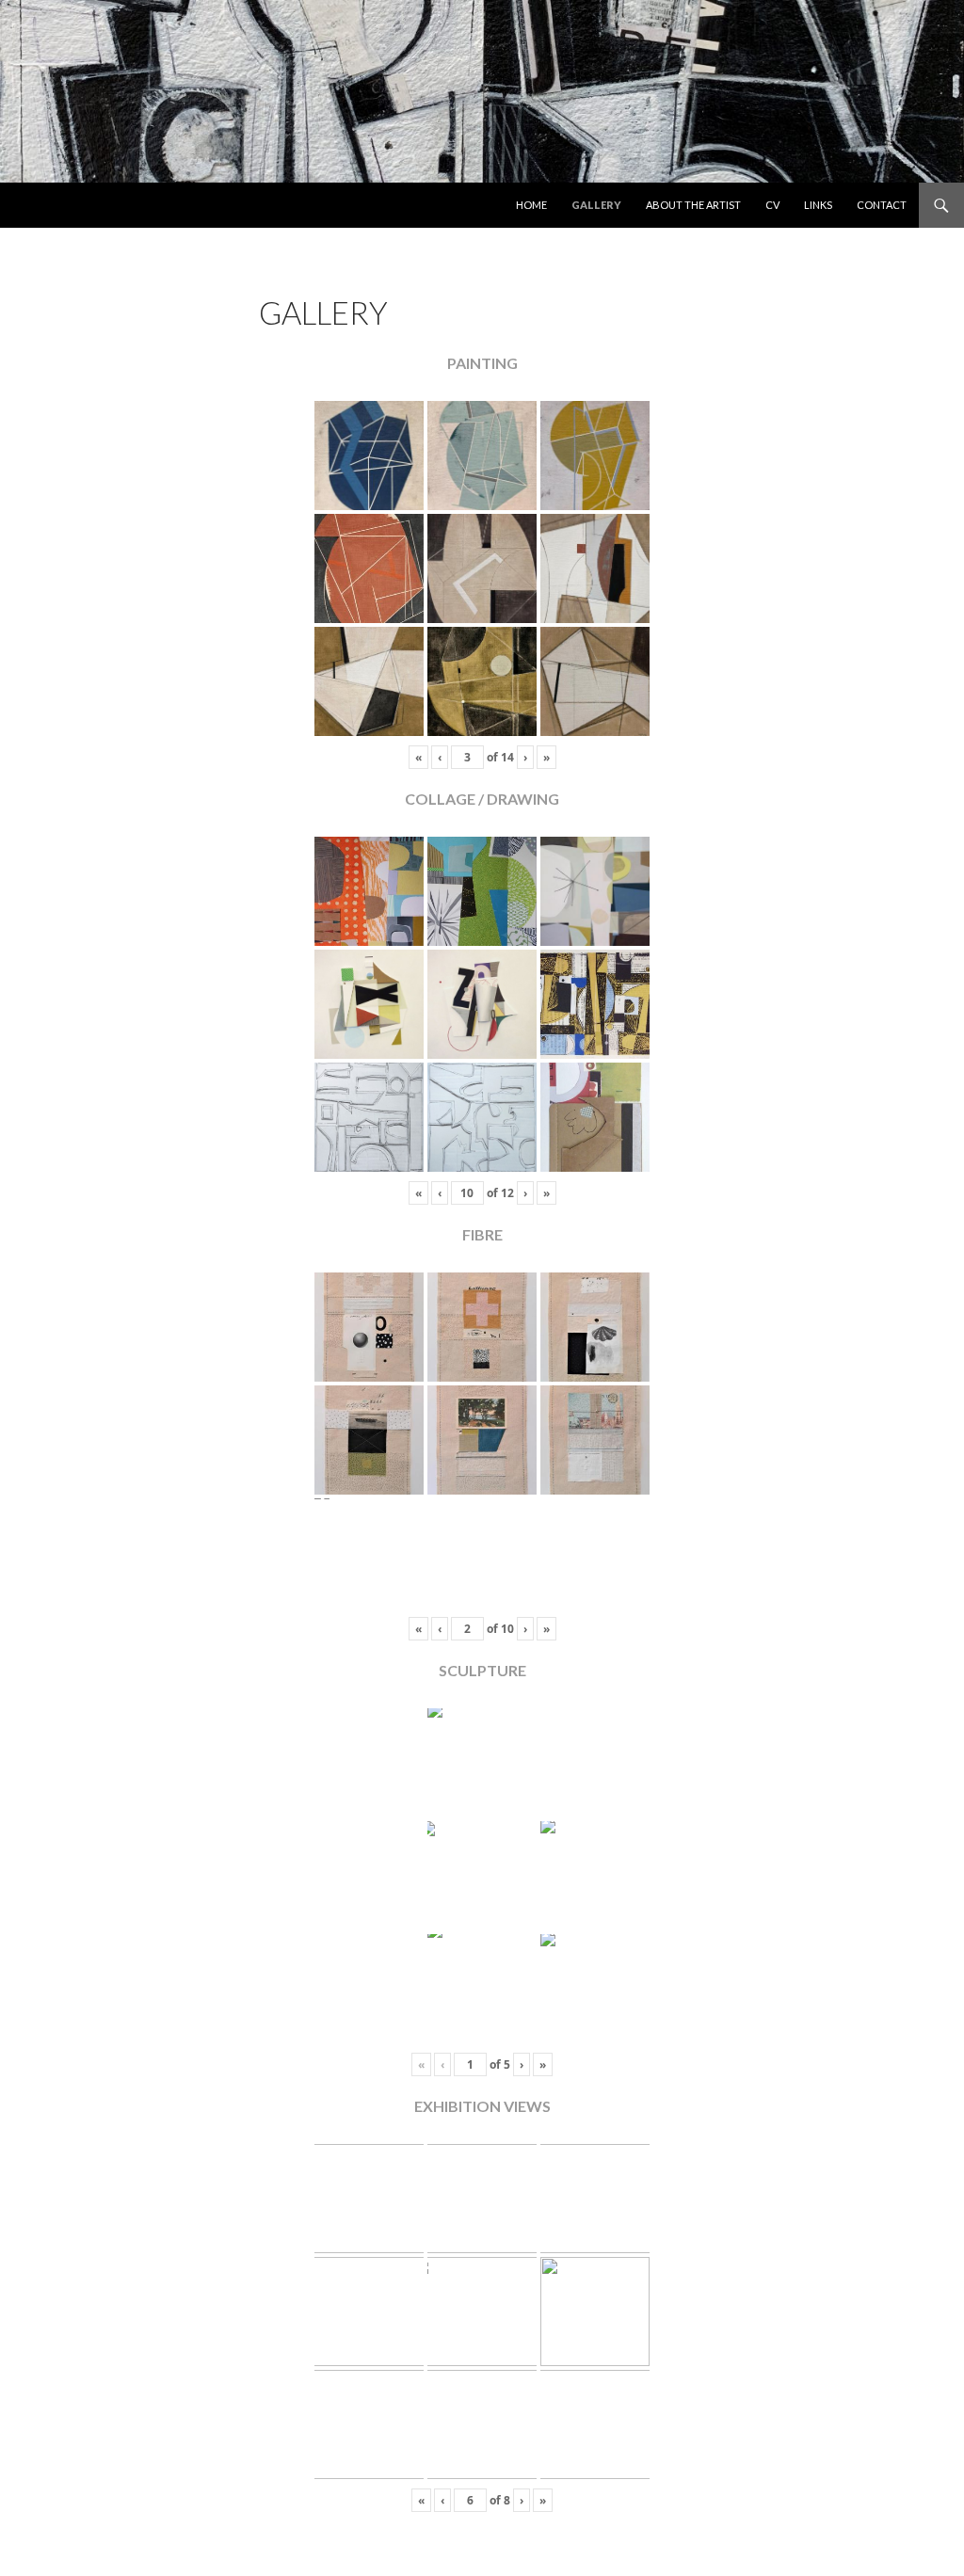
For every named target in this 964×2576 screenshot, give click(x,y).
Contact (882, 205)
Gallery (596, 205)
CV (772, 205)
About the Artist (693, 205)
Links (818, 205)
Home (531, 205)
